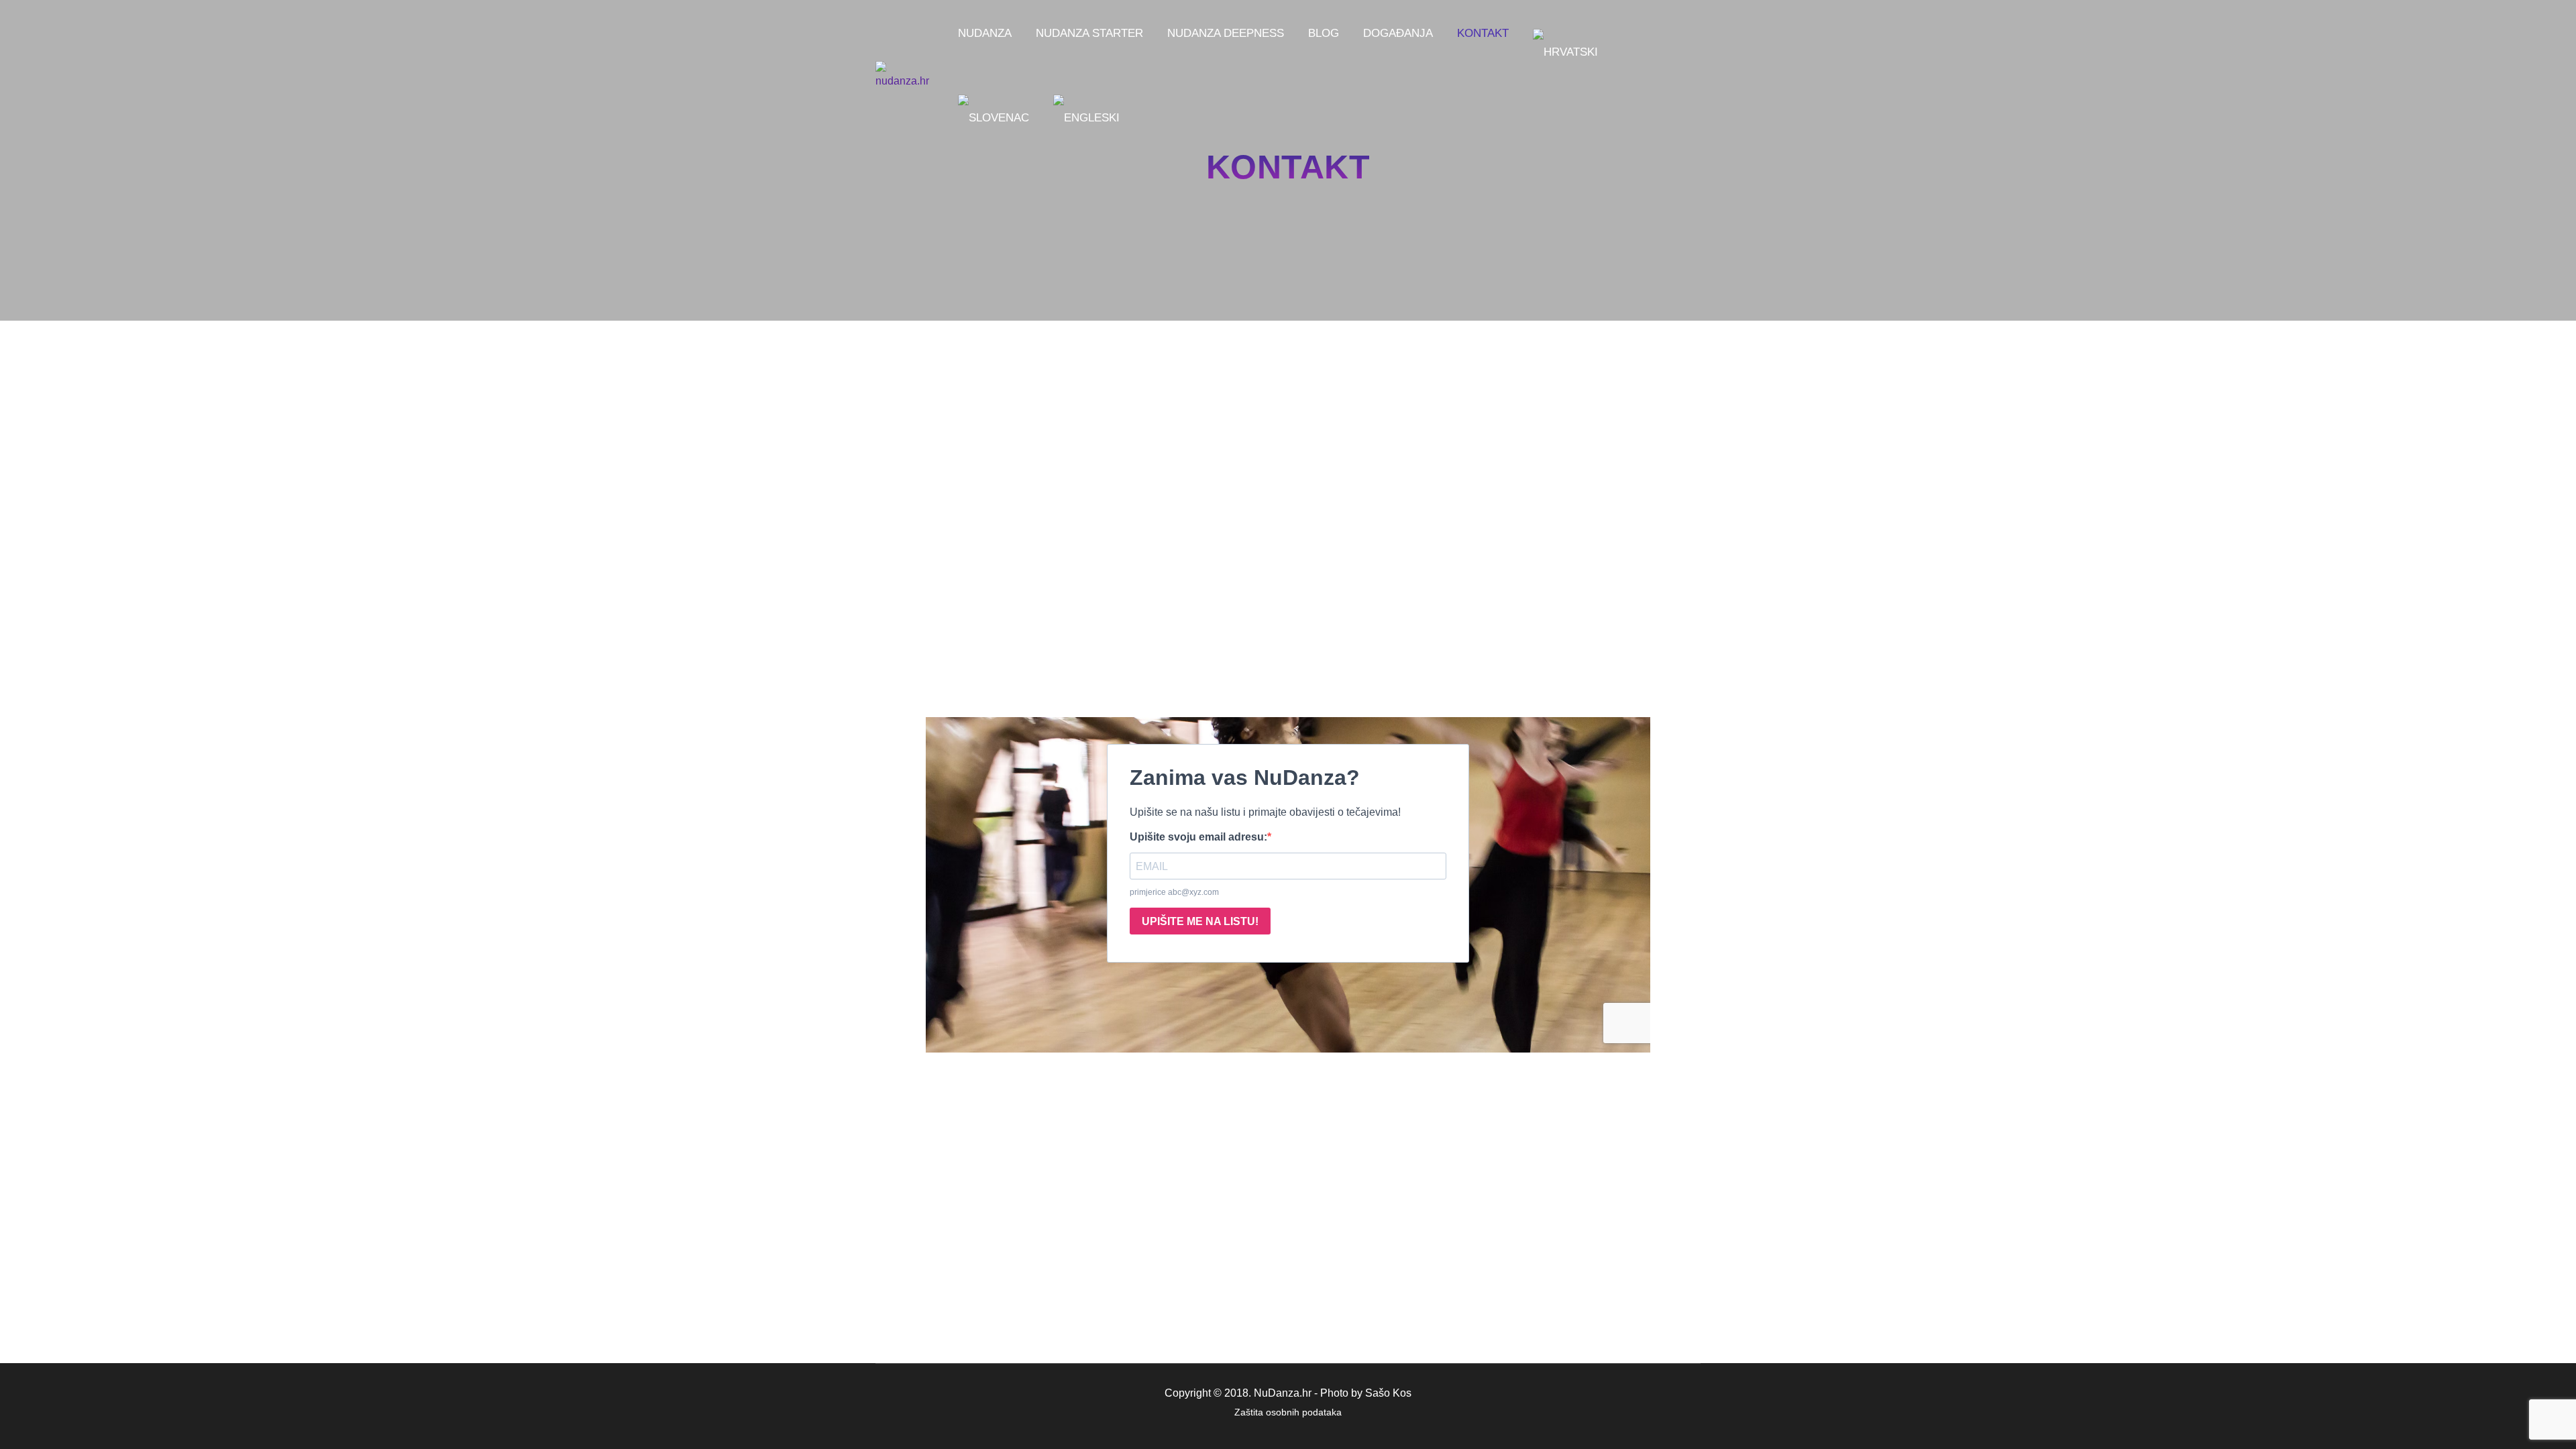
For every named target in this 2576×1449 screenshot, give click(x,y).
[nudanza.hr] (904, 76)
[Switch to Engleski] (1086, 118)
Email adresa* (1121, 491)
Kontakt (1483, 33)
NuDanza (985, 33)
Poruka (1104, 542)
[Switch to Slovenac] (994, 118)
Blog (1324, 33)
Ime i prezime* (1122, 383)
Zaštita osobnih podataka (1288, 1412)
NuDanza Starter (1089, 33)
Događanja (1398, 33)
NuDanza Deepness (1226, 33)
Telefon (1105, 434)
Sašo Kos (1388, 1393)
